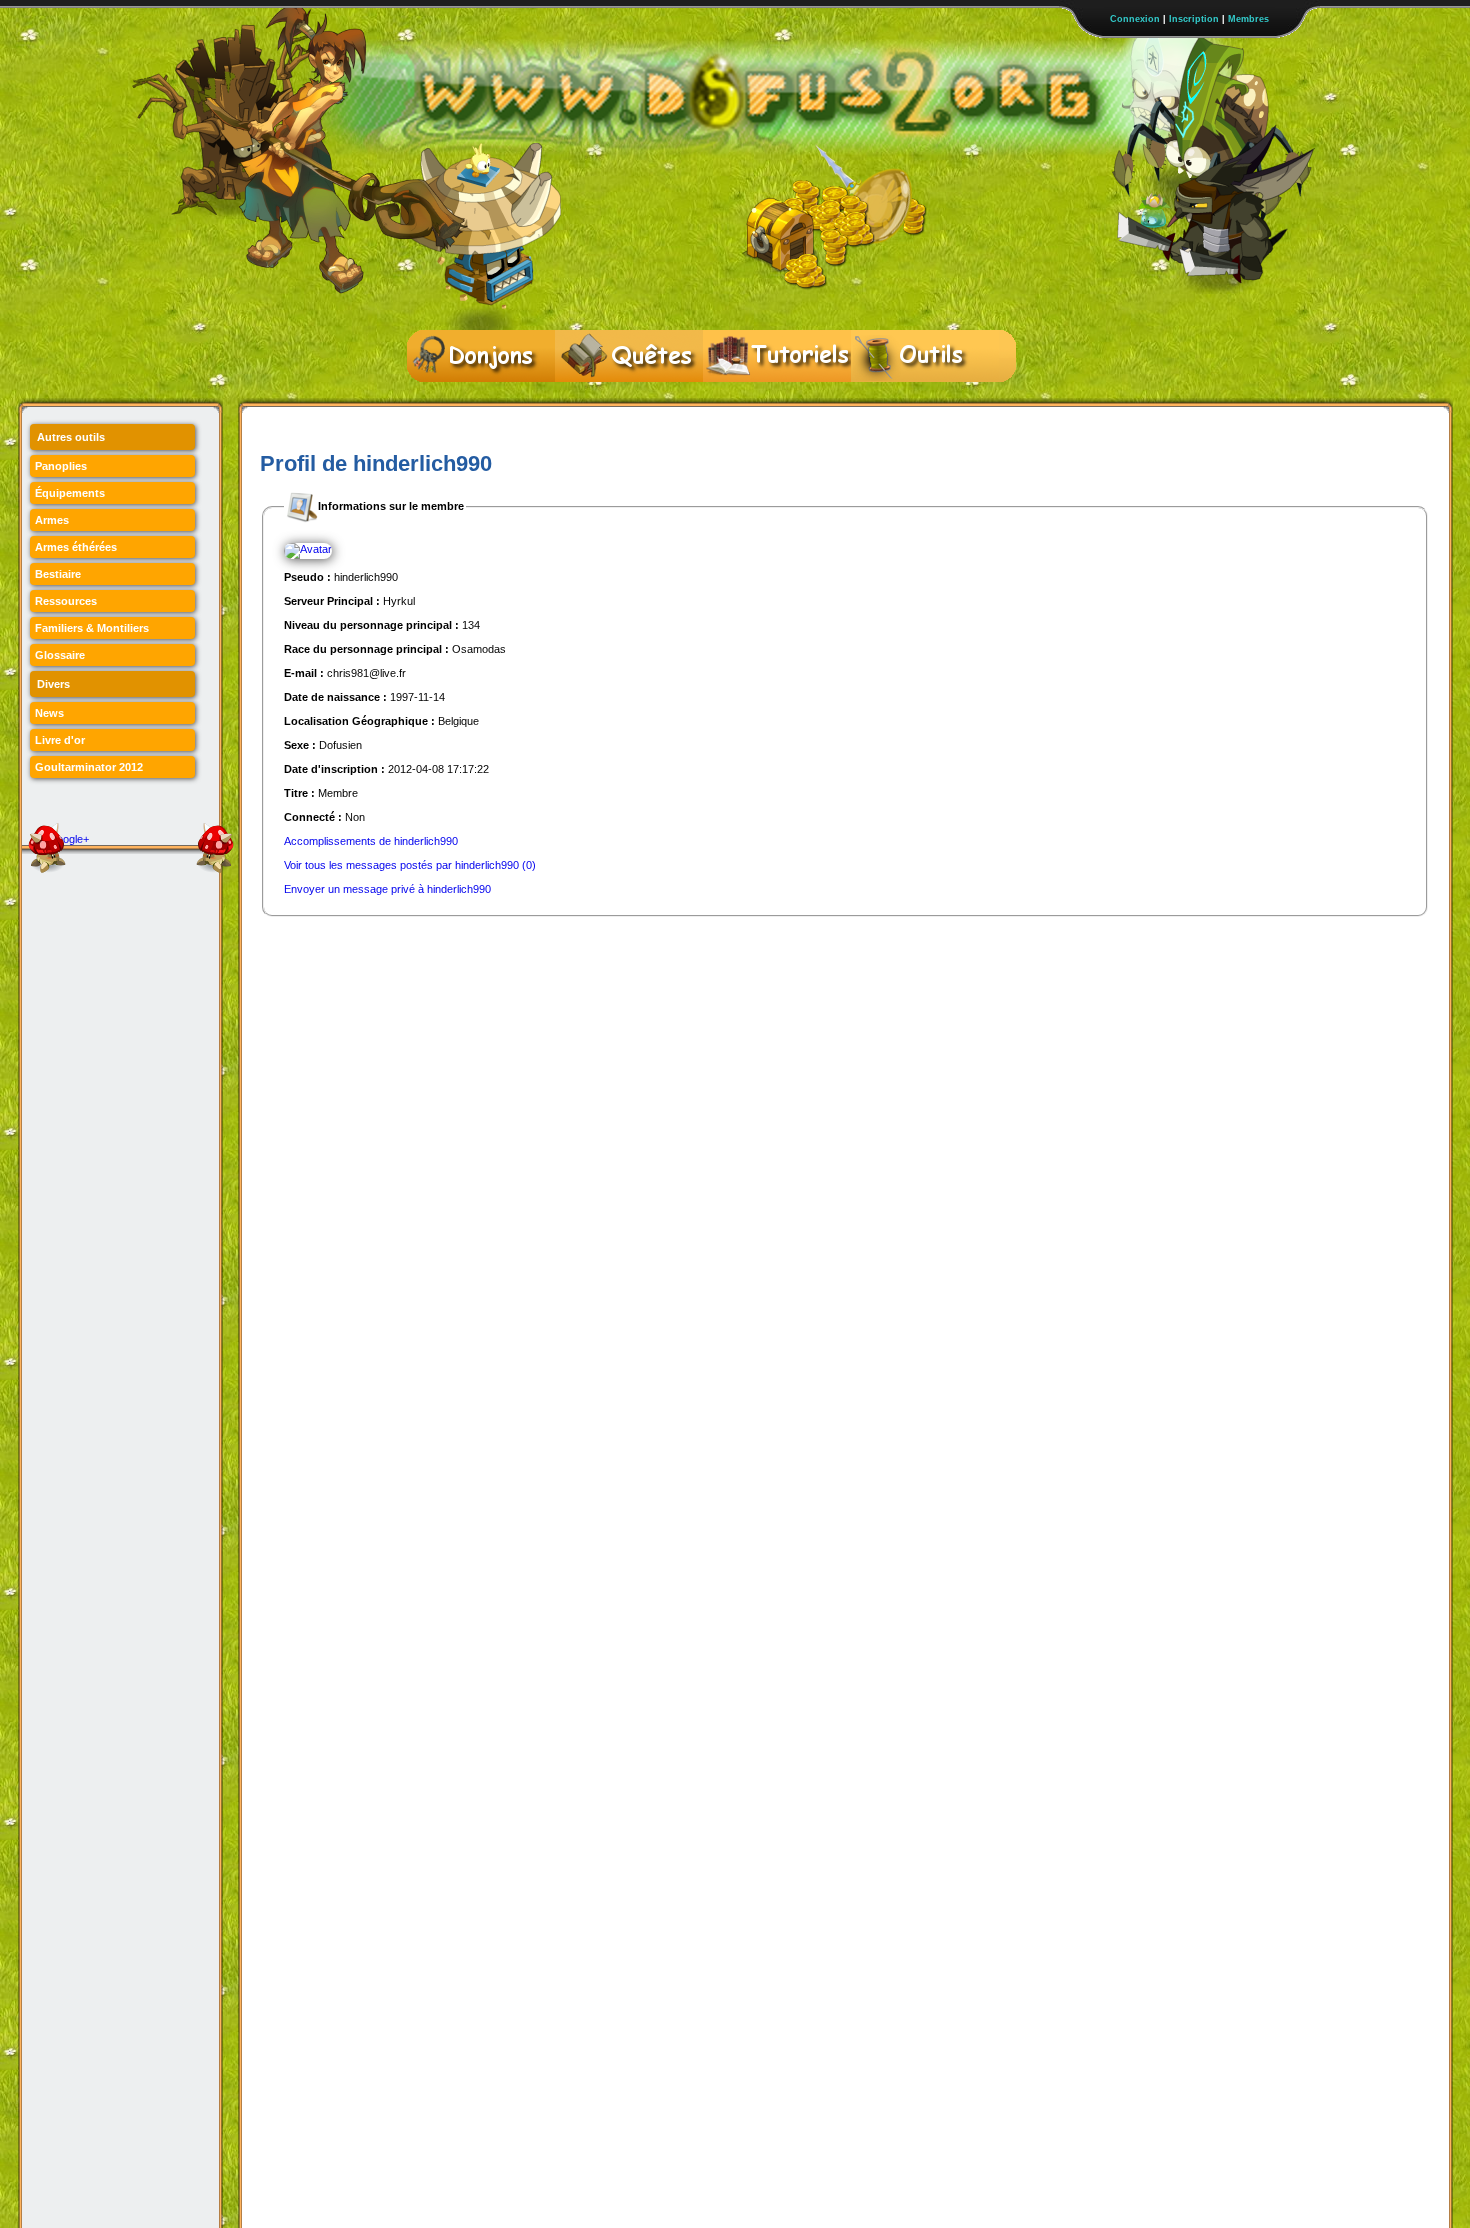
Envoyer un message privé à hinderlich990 (387, 889)
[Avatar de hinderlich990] (308, 550)
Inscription (1194, 19)
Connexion (1135, 19)
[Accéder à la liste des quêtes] (629, 356)
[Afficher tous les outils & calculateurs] (925, 356)
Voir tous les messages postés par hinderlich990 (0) (410, 865)
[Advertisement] (624, 962)
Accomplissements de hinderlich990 (371, 841)
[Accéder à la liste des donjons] (481, 356)
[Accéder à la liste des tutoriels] (777, 356)
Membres (1248, 19)
